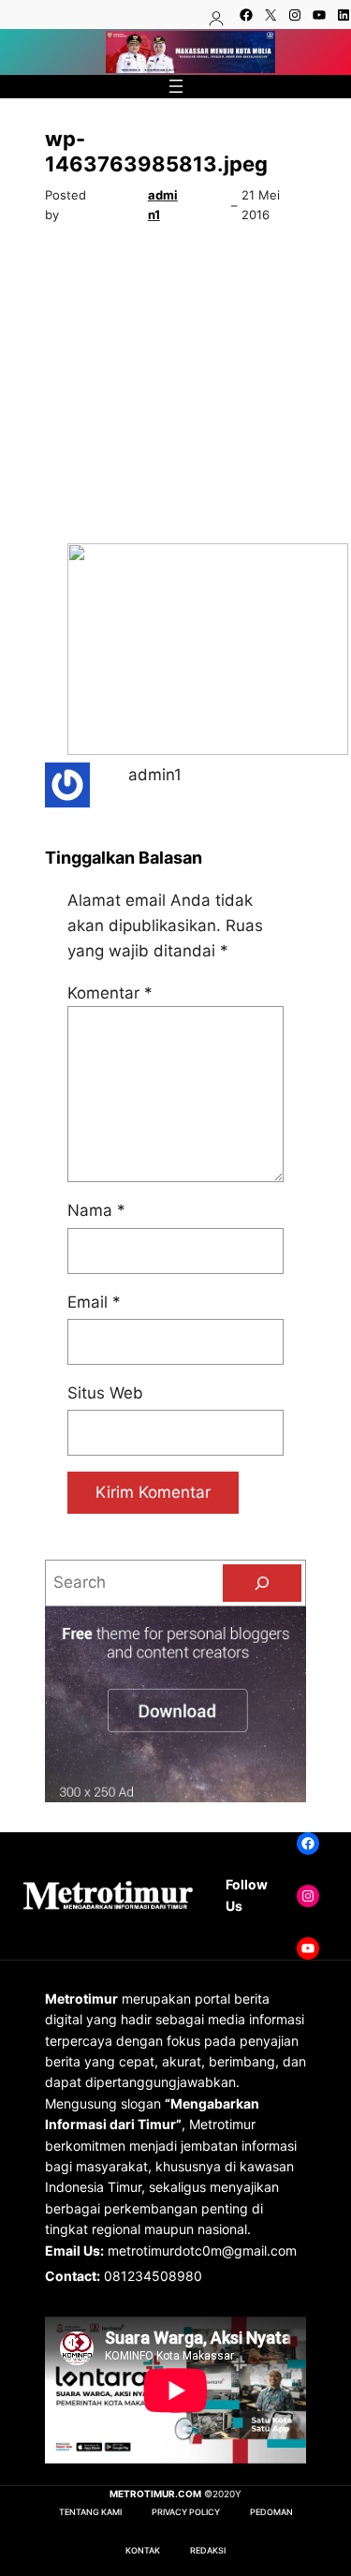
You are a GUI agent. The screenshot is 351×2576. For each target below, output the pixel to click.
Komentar (110, 993)
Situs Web (105, 1393)
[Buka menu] (176, 86)
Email (94, 1302)
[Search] (262, 1583)
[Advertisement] (175, 389)
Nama (96, 1210)
